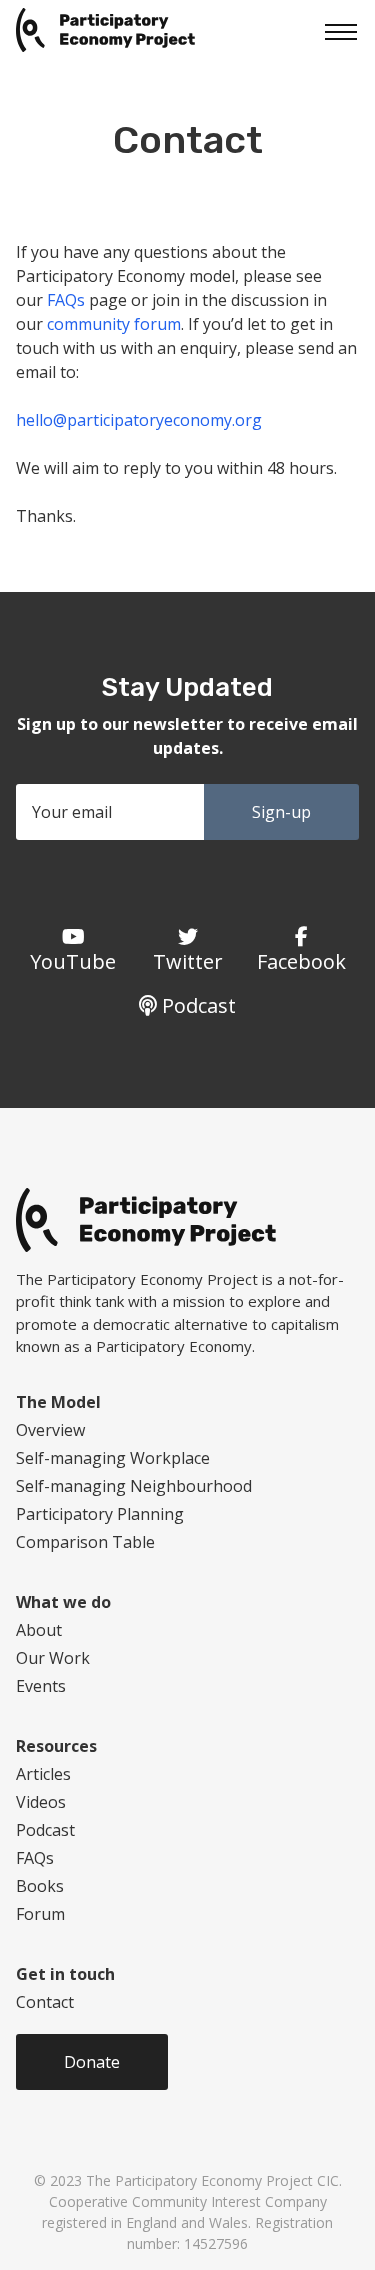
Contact (45, 2002)
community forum (114, 324)
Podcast (45, 1830)
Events (41, 1686)
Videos (41, 1802)
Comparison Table (85, 1542)
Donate (92, 2062)
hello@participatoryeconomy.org (139, 420)
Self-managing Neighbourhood (134, 1486)
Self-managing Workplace (113, 1458)
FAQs (66, 300)
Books (40, 1886)
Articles (43, 1774)
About (39, 1630)
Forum (40, 1914)
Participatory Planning (100, 1514)
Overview (50, 1430)
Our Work (53, 1658)
